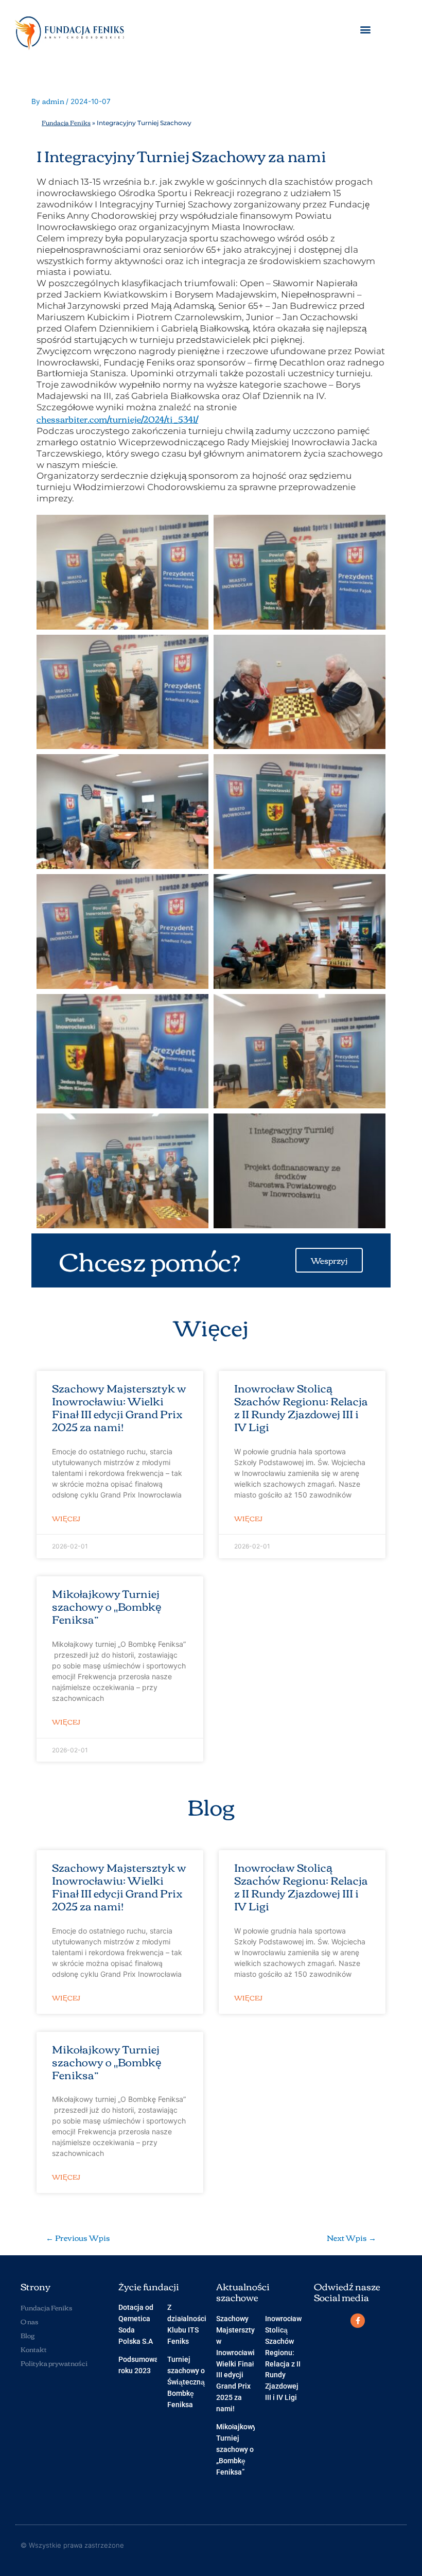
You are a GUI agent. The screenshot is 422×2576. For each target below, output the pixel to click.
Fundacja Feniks (66, 122)
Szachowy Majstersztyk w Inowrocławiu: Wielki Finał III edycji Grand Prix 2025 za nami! (119, 1407)
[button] (365, 30)
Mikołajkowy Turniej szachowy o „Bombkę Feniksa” (107, 1606)
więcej (66, 1519)
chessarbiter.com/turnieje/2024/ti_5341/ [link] (117, 419)
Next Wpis (351, 2238)
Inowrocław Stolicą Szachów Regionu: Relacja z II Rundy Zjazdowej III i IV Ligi (301, 1407)
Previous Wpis (78, 2238)
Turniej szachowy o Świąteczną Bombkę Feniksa (186, 2382)
